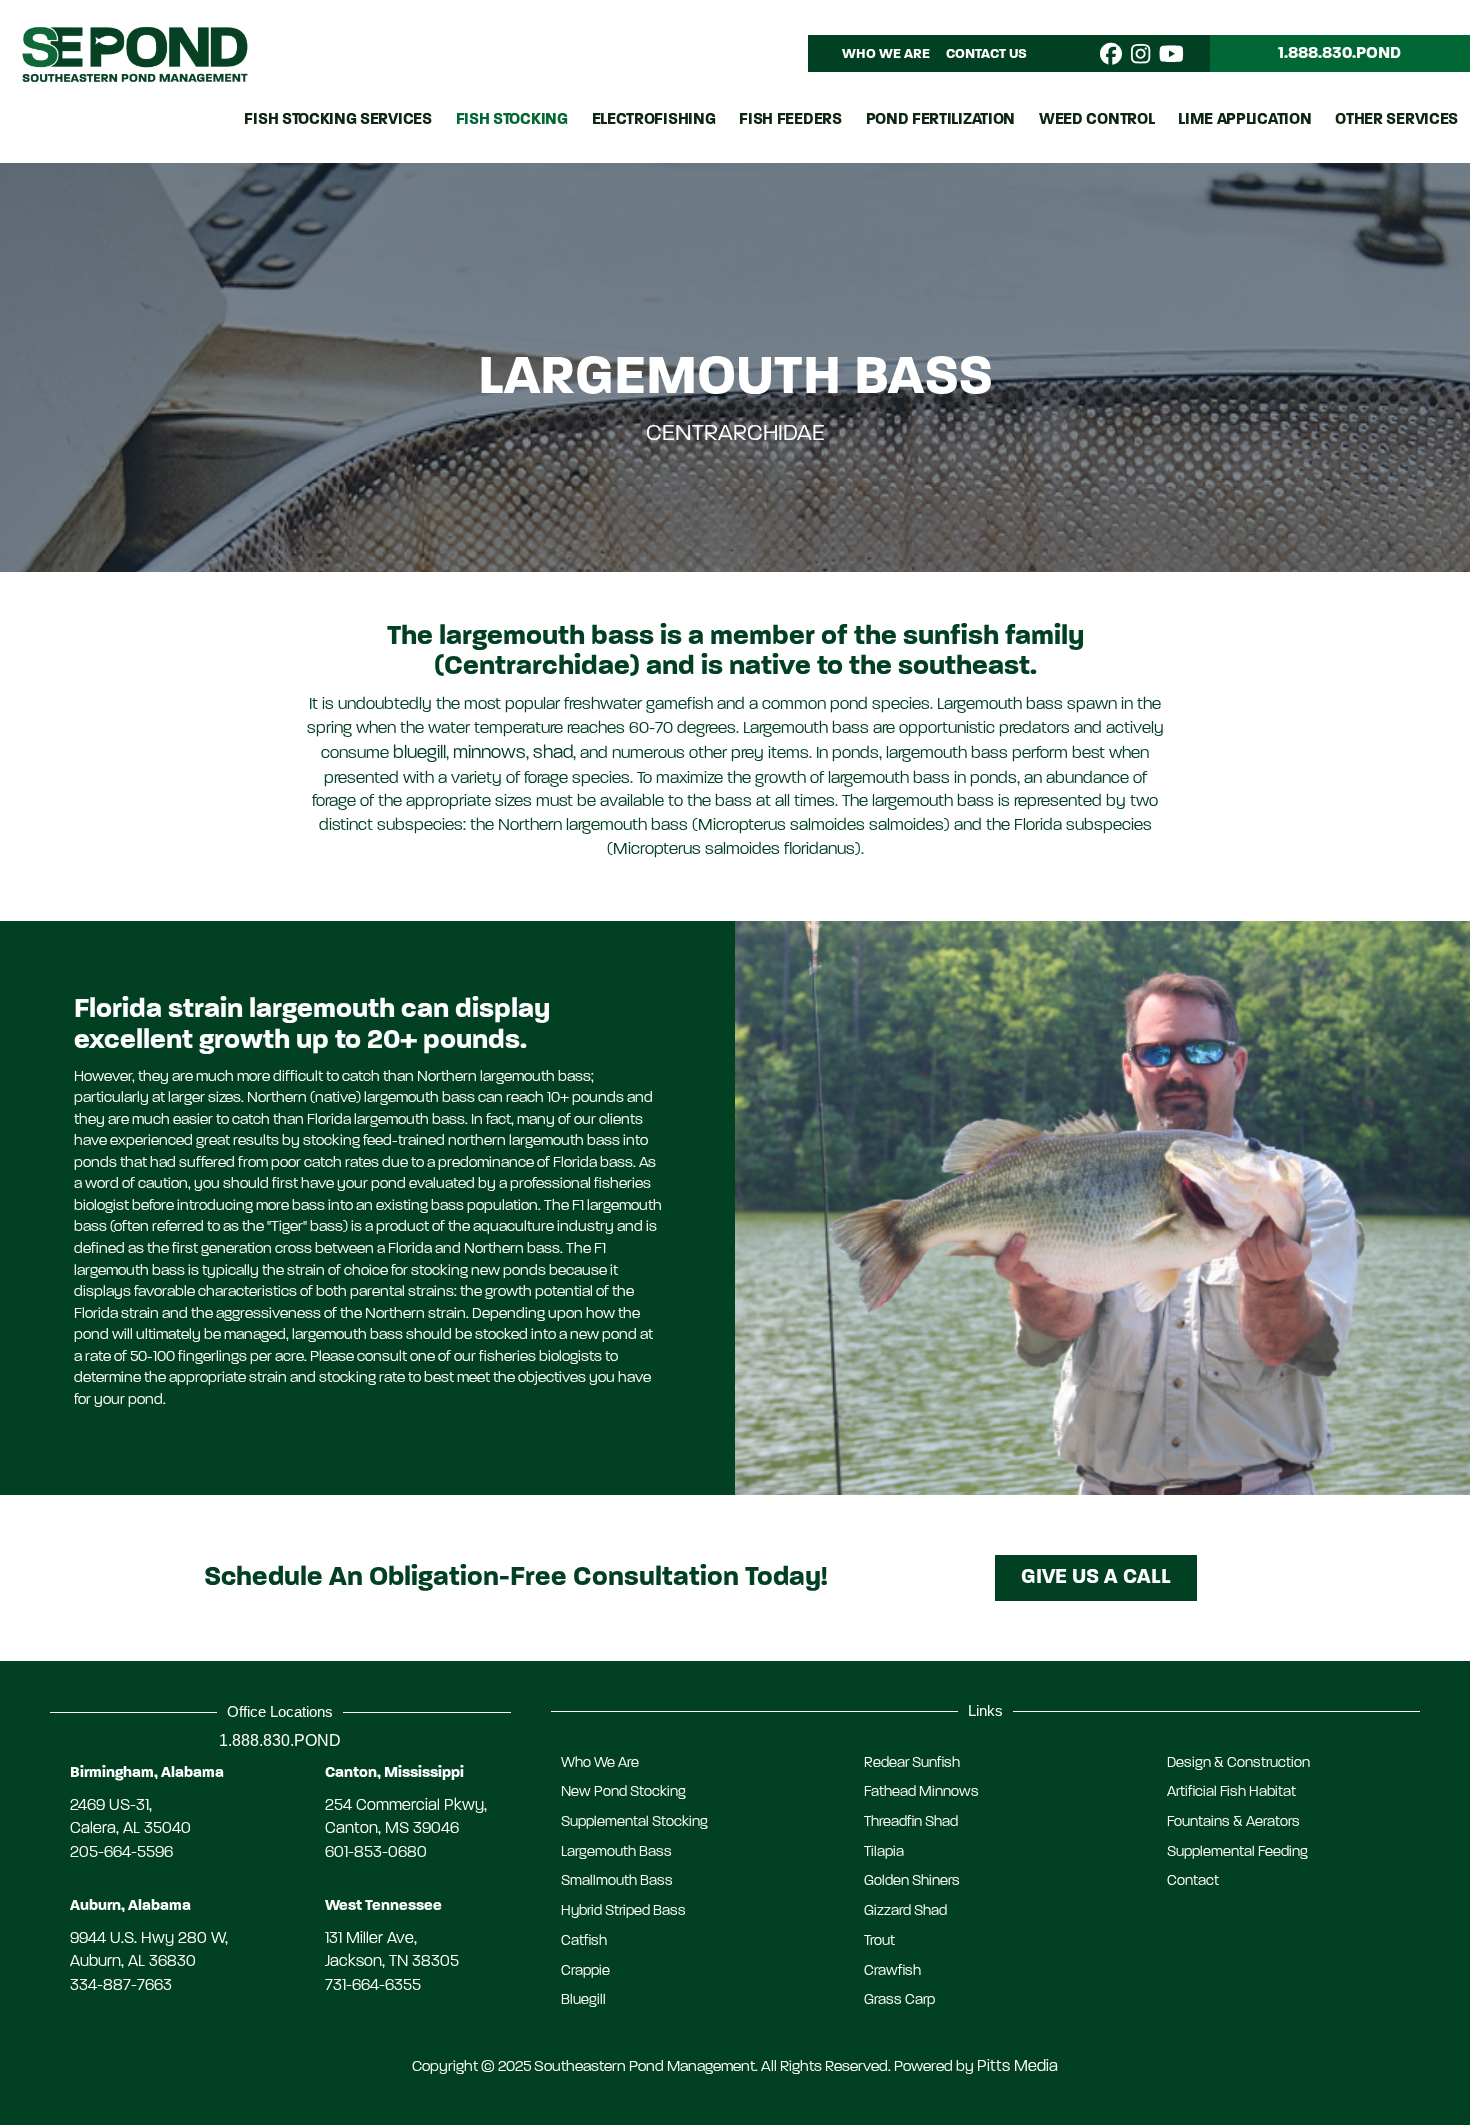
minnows (489, 753)
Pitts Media (1017, 2067)
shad (553, 753)
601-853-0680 (376, 1853)
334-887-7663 (121, 1986)
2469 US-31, (111, 1806)
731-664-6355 (373, 1986)
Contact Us (986, 54)
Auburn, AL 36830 (133, 1962)
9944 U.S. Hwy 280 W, (149, 1939)
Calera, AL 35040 (130, 1829)
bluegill (419, 753)
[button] (1096, 1578)
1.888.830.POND (280, 1740)
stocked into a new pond (556, 1335)
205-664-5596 (121, 1853)
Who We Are (886, 54)
